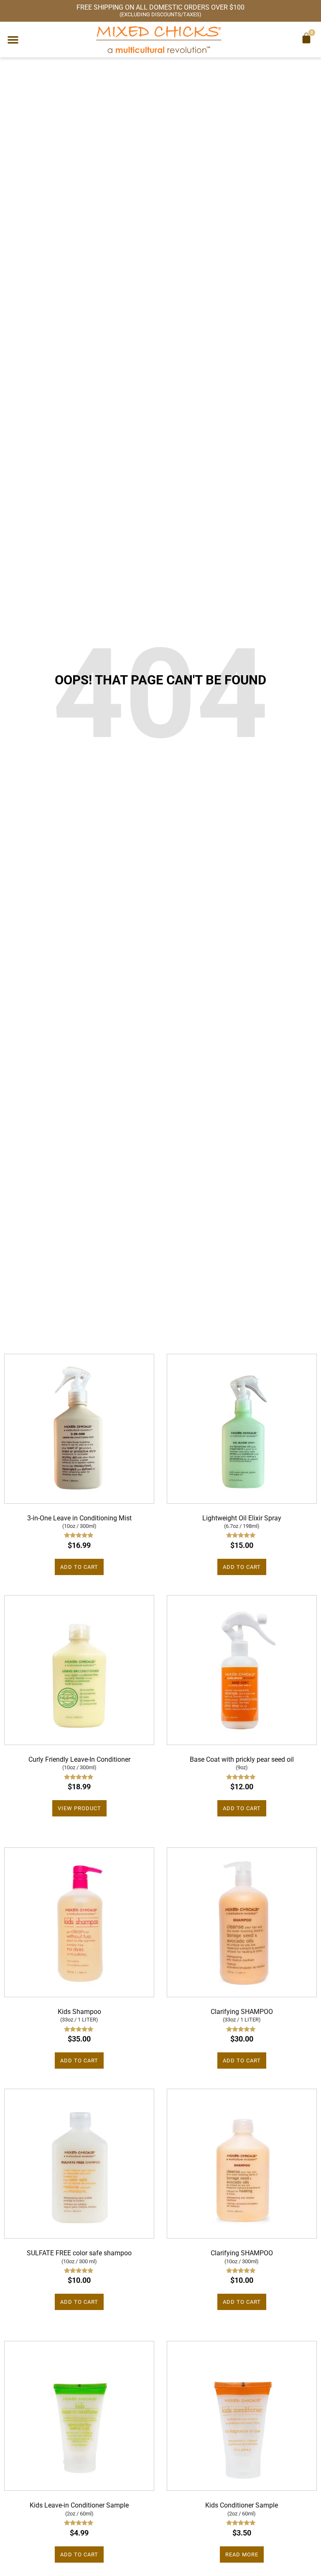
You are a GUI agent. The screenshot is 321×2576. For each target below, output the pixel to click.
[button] (13, 40)
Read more (242, 2554)
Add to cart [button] (79, 1567)
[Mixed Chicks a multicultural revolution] (159, 39)
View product (79, 1808)
